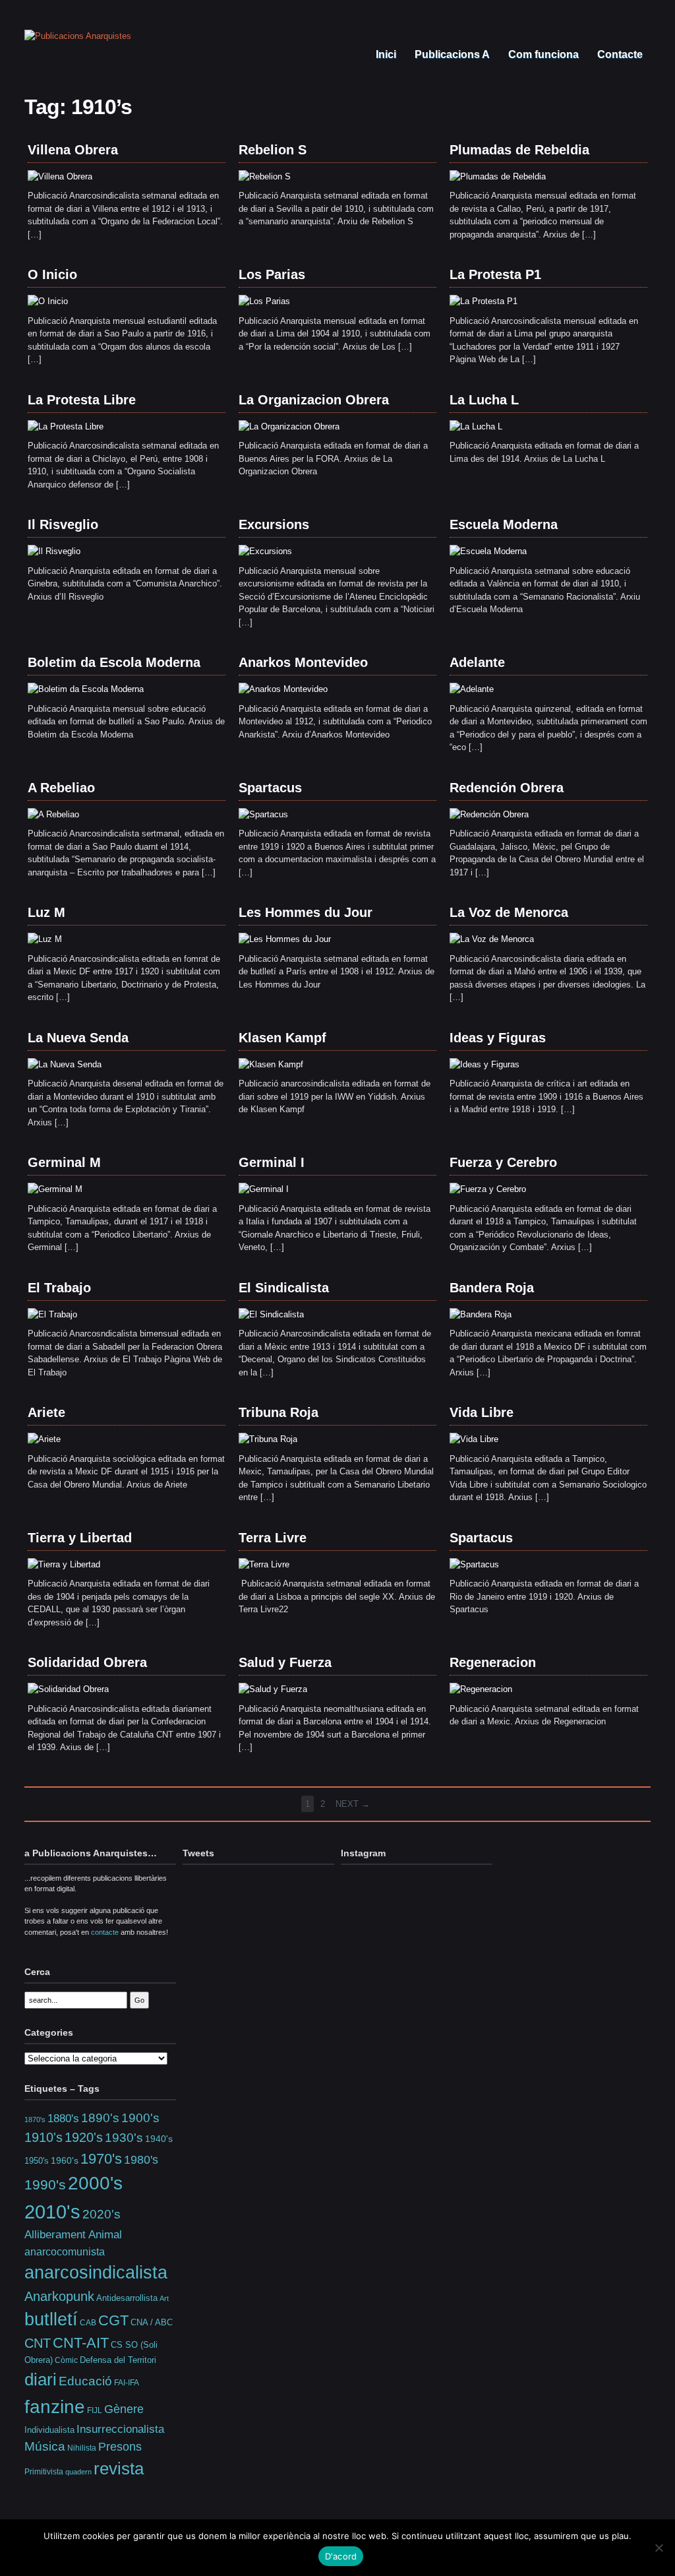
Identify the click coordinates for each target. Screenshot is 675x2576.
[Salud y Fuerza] (273, 1689)
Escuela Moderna (504, 524)
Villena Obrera (73, 150)
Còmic (66, 2360)
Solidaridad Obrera (87, 1662)
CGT (113, 2320)
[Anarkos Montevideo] (283, 689)
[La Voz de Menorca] (492, 939)
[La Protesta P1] (484, 301)
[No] (659, 2548)
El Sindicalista (284, 1288)
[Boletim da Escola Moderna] (86, 689)
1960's (65, 2160)
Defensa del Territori (118, 2360)
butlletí (51, 2319)
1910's (44, 2137)
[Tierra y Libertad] (64, 1564)
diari (41, 2379)
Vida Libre (482, 1412)
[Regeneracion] (481, 1689)
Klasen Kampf (282, 1038)
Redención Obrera (507, 788)
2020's (102, 2214)
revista (119, 2468)
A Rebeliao (61, 788)
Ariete (46, 1412)
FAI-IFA (127, 2383)
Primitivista (44, 2471)
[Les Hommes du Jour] (285, 939)
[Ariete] (44, 1439)
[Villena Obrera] (60, 176)
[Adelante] (472, 689)
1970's (101, 2159)
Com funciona (542, 54)
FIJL (95, 2410)
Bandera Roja (492, 1288)
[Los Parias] (264, 301)
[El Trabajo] (52, 1314)
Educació (85, 2381)
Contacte (619, 54)
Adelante (477, 662)
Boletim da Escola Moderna (114, 662)
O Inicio (52, 274)
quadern (78, 2472)
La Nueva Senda (78, 1038)
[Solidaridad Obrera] (68, 1689)
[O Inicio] (48, 301)
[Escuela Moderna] (488, 551)
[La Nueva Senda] (65, 1064)
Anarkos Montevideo (303, 662)
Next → (353, 1804)
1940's (159, 2139)
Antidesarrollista (127, 2298)
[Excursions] (265, 551)
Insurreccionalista (120, 2429)
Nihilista (82, 2448)
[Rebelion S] (265, 176)
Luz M (46, 912)
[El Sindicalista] (271, 1314)
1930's (124, 2138)
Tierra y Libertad (80, 1538)
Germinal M (64, 1162)
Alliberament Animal (73, 2234)
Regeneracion (493, 1662)
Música (45, 2446)
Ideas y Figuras (498, 1038)
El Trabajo (59, 1288)
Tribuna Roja (279, 1412)
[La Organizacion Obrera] (289, 426)
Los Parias (272, 274)
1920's (84, 2137)
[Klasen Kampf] (271, 1064)
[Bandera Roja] (481, 1314)
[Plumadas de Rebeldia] (498, 176)
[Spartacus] (263, 814)
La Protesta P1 (495, 274)
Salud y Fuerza (285, 1662)
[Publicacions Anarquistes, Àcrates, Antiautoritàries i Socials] (78, 36)
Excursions (274, 524)
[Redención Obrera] (489, 814)
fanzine (55, 2406)
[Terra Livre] (264, 1564)
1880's (63, 2118)
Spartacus (270, 788)
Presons (120, 2447)
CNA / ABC (152, 2323)
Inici (385, 54)
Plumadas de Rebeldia (519, 150)
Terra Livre (273, 1538)
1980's (141, 2159)
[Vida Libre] (474, 1439)
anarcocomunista (65, 2251)
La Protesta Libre (82, 400)
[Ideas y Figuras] (484, 1064)
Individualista (49, 2430)
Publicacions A (451, 54)
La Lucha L (484, 400)
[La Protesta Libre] (66, 426)
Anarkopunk (59, 2296)
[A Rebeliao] (53, 814)
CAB (88, 2322)
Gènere (124, 2409)
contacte (105, 1932)
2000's (95, 2183)
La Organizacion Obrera (314, 400)
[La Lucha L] (476, 426)
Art (164, 2298)
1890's (100, 2118)
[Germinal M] (55, 1189)
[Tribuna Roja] (268, 1439)
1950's (37, 2161)
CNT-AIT (81, 2343)
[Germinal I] (264, 1189)
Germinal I (272, 1162)
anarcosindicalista (96, 2273)
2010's (52, 2212)
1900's (140, 2118)
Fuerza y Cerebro (503, 1162)
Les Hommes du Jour (306, 912)
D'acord (341, 2556)
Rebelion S (273, 150)
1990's (45, 2184)
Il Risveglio (63, 524)
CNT (38, 2343)
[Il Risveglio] (54, 551)
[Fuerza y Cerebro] (488, 1189)
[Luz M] (45, 939)
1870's (35, 2120)
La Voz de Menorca (509, 912)
